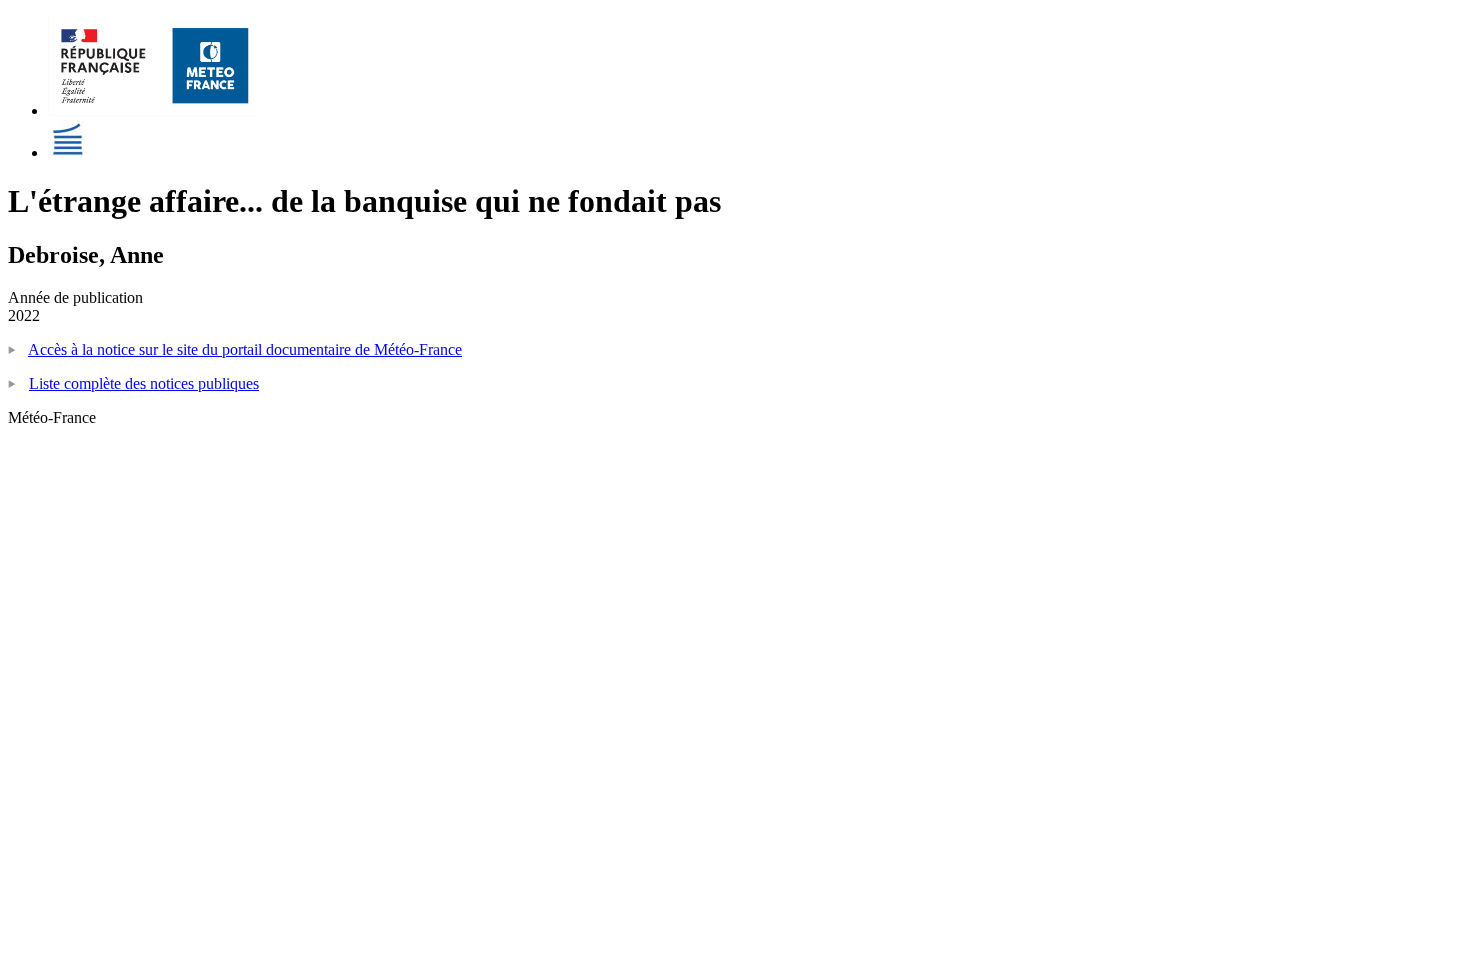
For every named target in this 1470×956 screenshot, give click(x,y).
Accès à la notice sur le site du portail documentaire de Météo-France (245, 349)
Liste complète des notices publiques (144, 383)
